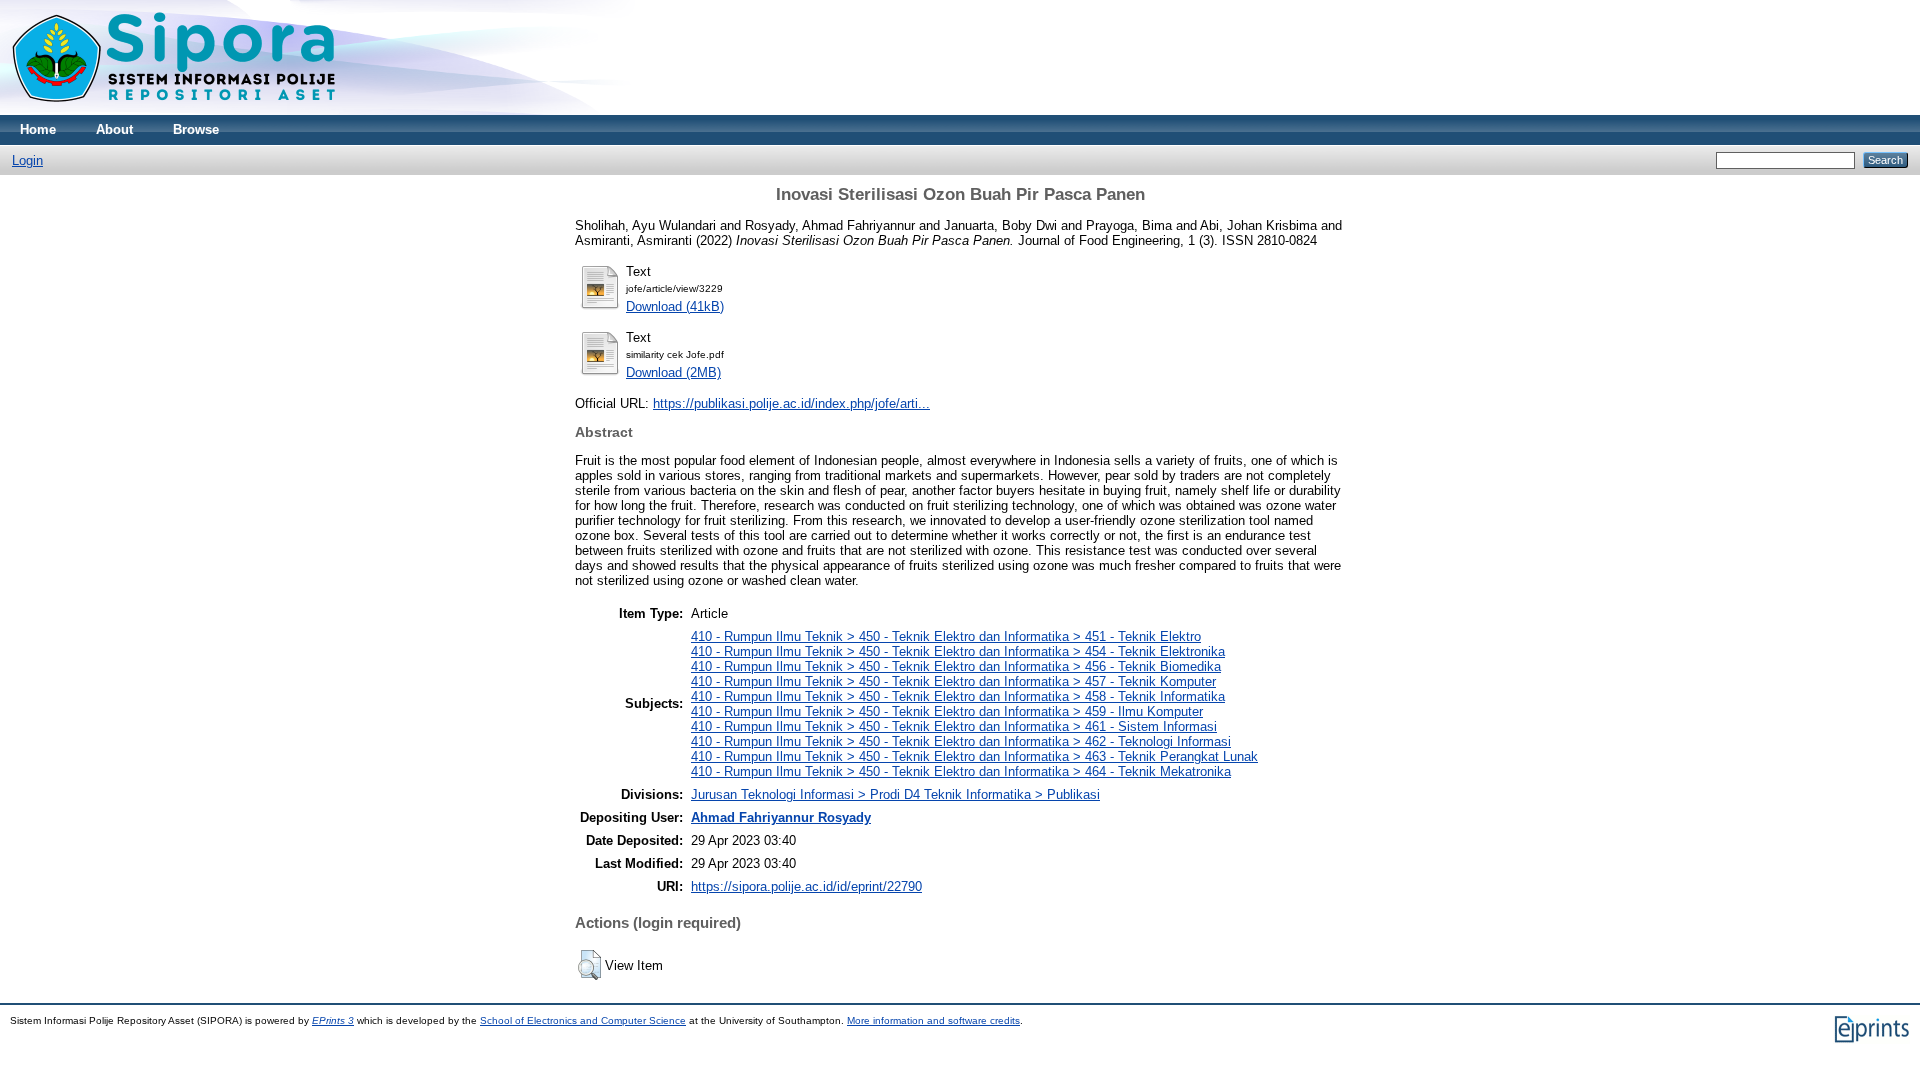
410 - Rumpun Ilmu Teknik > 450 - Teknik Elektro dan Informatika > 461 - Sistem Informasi (954, 726)
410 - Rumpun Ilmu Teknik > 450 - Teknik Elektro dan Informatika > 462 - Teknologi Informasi (961, 741)
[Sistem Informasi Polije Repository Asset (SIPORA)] (176, 110)
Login (27, 160)
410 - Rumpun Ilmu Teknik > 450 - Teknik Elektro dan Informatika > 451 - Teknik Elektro (946, 636)
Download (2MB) (673, 372)
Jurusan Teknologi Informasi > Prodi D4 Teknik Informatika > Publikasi (895, 794)
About (114, 129)
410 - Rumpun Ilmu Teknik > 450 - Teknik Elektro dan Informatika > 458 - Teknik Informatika (958, 696)
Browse (196, 129)
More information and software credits (933, 1020)
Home (38, 129)
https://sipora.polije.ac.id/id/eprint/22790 (806, 886)
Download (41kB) (675, 306)
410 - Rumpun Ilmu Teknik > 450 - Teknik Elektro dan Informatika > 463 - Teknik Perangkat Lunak (974, 756)
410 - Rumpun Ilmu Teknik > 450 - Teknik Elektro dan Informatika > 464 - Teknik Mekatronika (961, 771)
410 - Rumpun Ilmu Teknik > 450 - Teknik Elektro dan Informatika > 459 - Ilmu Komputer (947, 711)
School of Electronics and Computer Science (583, 1020)
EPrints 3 (333, 1020)
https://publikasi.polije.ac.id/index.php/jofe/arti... (791, 403)
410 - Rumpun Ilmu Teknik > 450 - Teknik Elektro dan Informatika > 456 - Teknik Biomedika (956, 666)
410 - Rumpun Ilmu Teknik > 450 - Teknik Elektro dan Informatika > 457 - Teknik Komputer (953, 681)
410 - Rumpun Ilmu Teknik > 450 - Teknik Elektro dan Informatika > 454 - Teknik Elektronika (958, 651)
